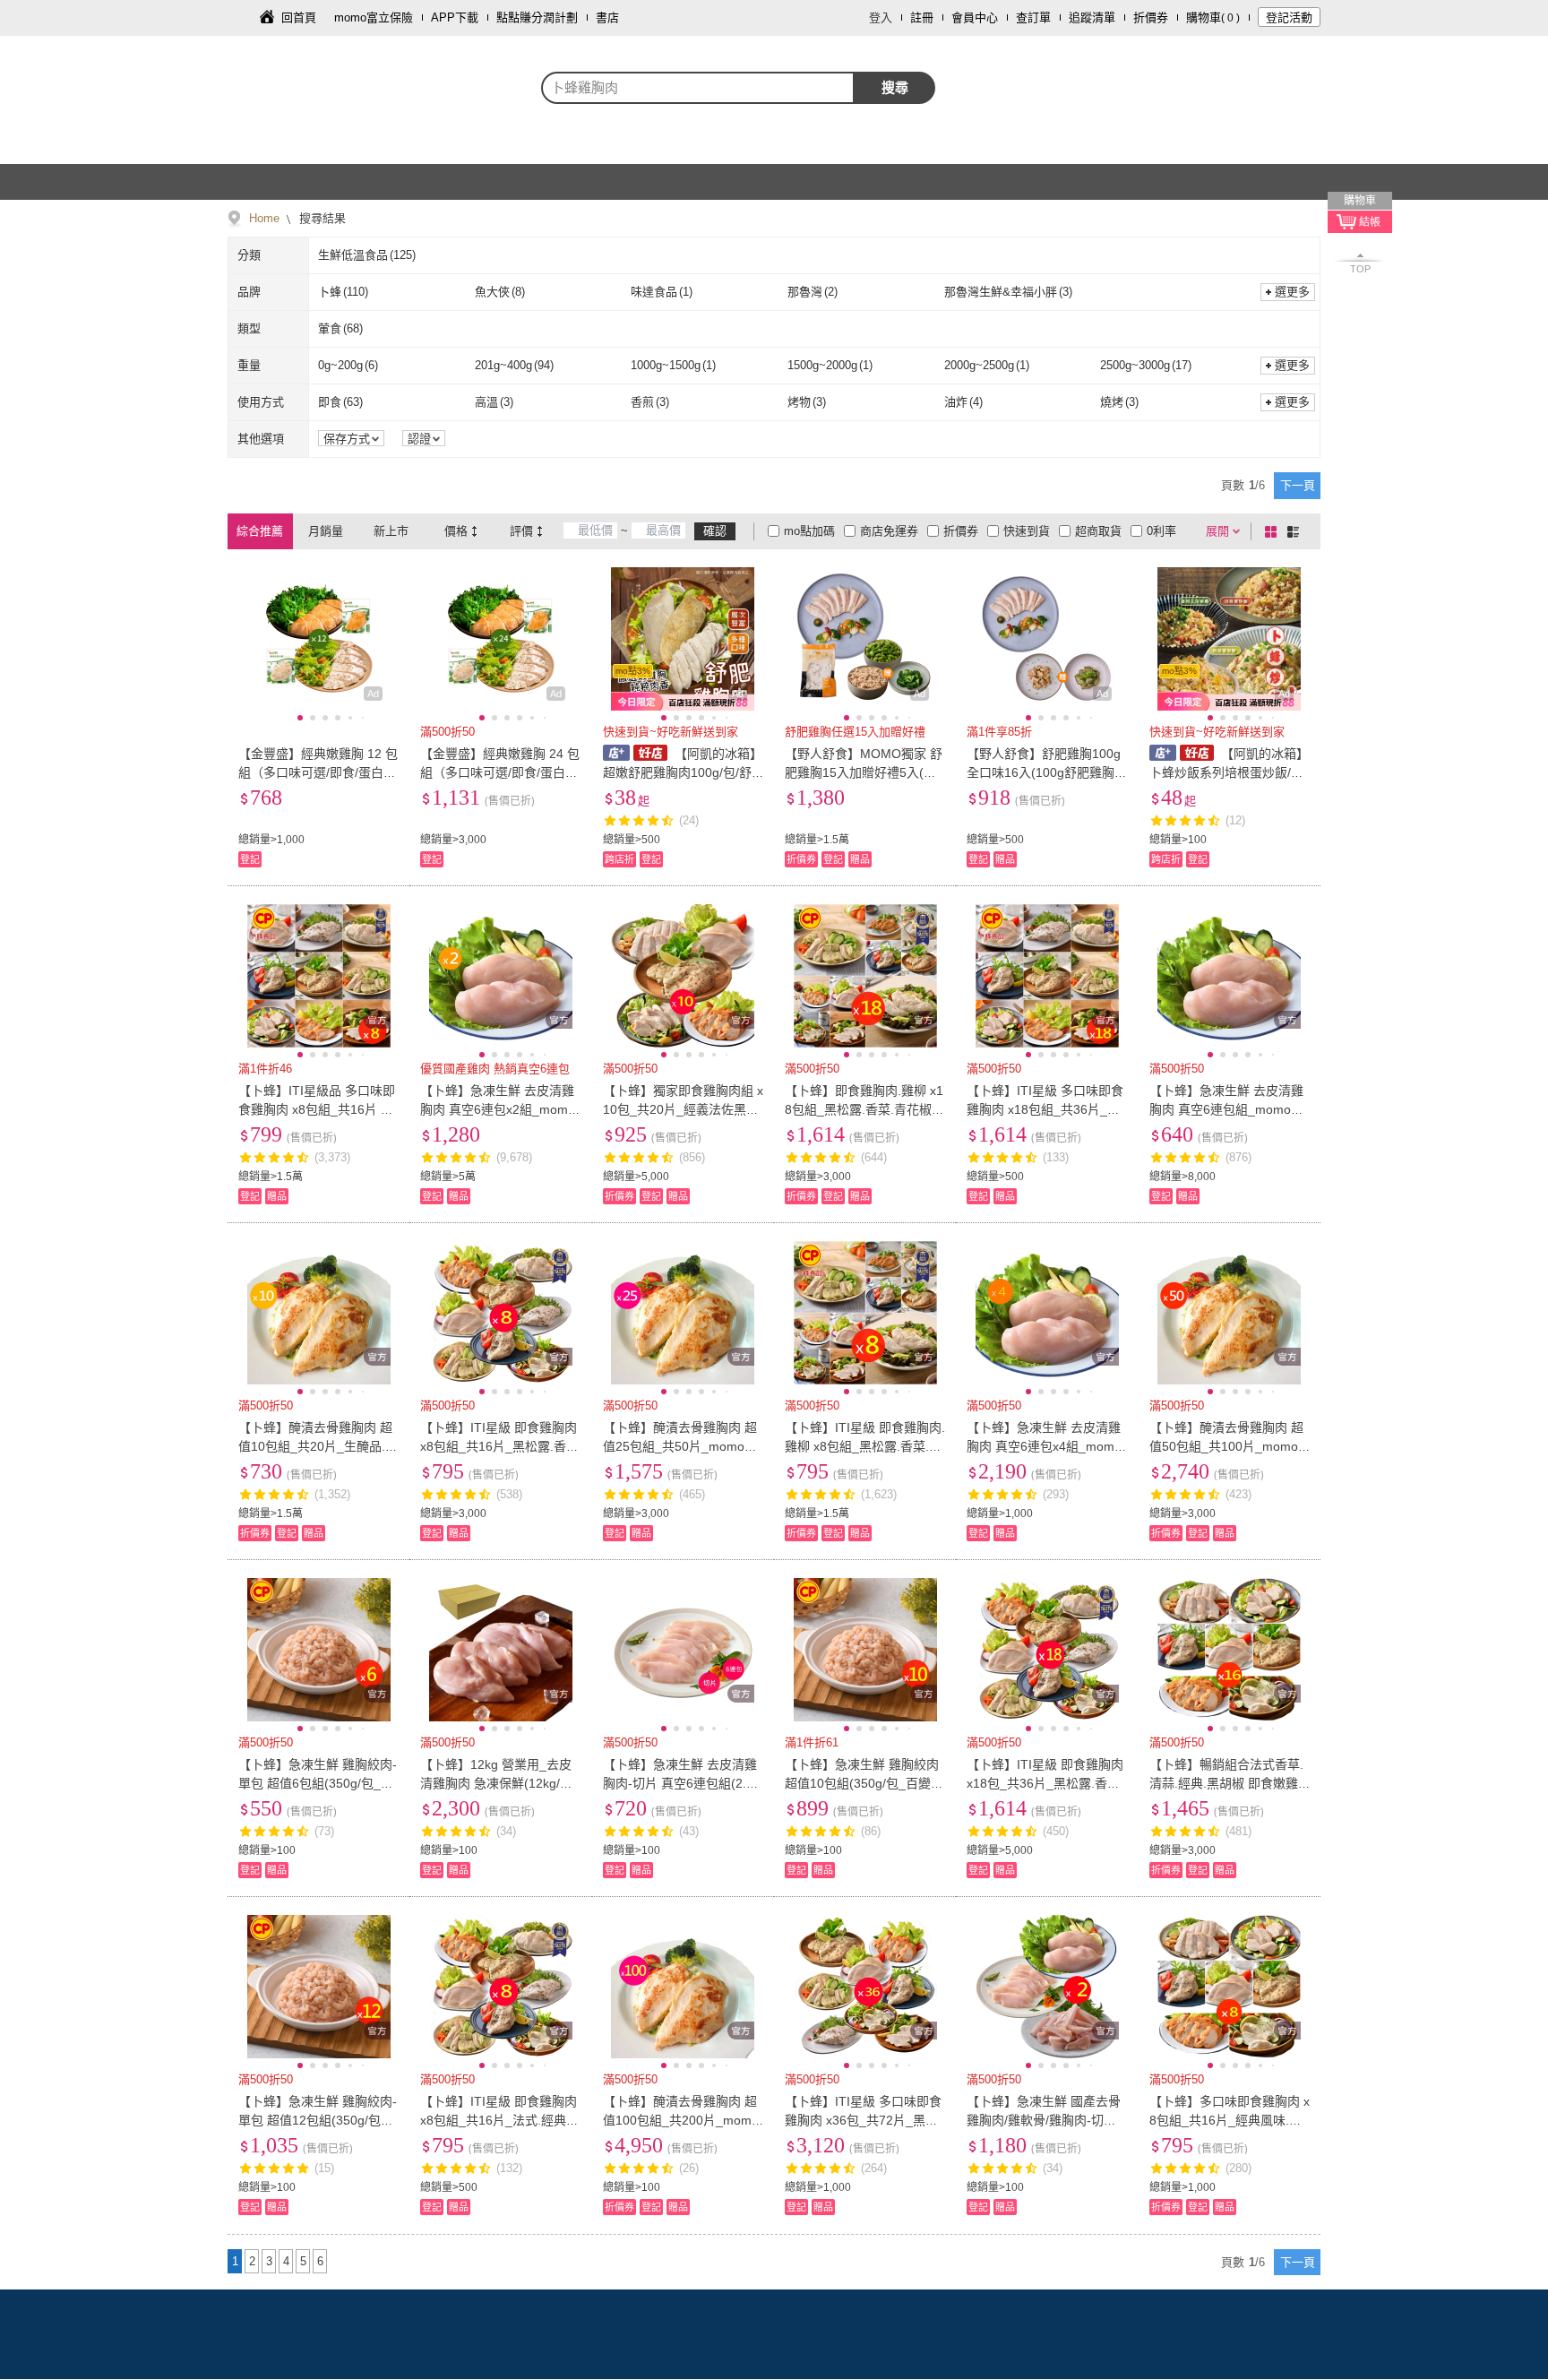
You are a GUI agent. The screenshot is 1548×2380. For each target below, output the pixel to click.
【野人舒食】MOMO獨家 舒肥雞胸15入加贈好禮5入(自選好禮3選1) (864, 772)
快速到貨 (1027, 531)
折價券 (1151, 17)
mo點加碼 (809, 531)
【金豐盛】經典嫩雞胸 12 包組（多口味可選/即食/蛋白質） (318, 772)
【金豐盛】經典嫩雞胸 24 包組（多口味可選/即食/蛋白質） (500, 772)
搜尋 (895, 87)
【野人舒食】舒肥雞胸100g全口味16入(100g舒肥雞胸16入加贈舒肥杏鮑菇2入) (1044, 772)
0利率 (1161, 531)
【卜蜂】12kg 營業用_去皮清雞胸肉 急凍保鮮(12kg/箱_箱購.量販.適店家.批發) (500, 1783)
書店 (607, 17)
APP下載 (455, 17)
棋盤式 (1274, 531)
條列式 (1296, 531)
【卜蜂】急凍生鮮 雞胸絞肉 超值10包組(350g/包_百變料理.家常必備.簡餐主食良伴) (864, 1783)
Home (264, 218)
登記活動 (1289, 17)
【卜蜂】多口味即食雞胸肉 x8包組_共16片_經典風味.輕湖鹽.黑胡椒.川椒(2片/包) (1230, 2120)
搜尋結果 (321, 218)
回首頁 (299, 17)
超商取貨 (1098, 531)
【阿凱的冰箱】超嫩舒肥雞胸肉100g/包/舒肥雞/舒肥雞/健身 (683, 772)
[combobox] (698, 88)
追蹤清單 (1092, 17)
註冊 (922, 17)
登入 (881, 17)
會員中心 (975, 17)
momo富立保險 (374, 17)
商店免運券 (889, 531)
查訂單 (1033, 17)
